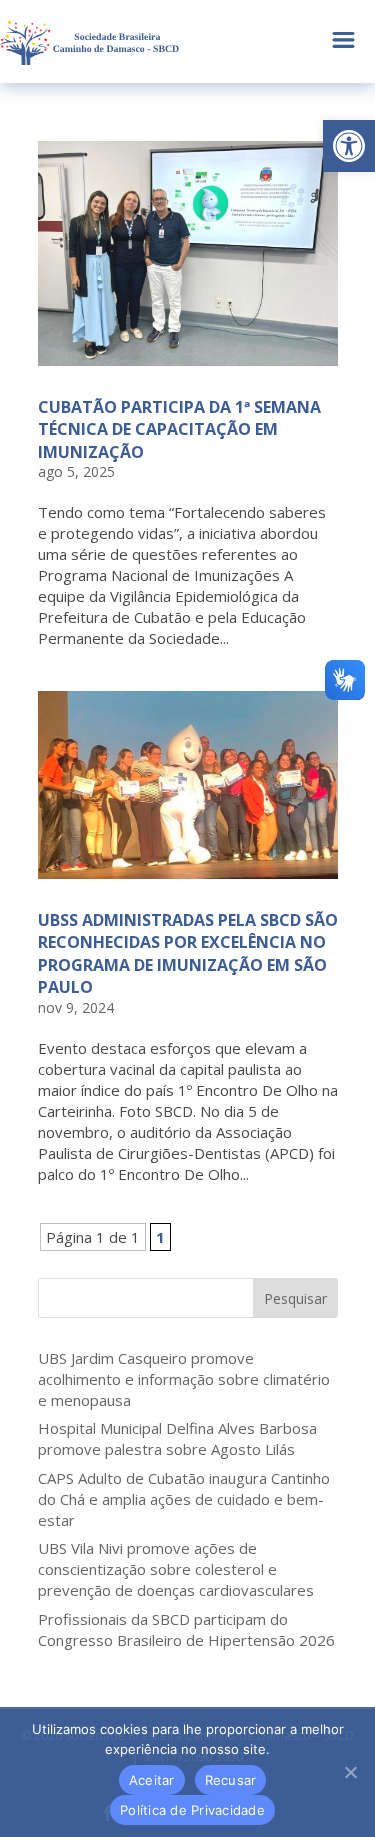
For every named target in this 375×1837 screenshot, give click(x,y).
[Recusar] (350, 1772)
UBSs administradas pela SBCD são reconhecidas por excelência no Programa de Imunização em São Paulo (188, 953)
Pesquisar (295, 1298)
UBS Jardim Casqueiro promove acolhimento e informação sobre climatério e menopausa (184, 1379)
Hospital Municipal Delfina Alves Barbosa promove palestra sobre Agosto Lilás (177, 1438)
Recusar (231, 1780)
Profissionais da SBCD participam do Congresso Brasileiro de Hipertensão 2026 (186, 1629)
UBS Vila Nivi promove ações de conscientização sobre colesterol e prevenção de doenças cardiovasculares (176, 1569)
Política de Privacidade (192, 1810)
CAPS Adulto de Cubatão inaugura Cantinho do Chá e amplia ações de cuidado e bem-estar (184, 1499)
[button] (349, 146)
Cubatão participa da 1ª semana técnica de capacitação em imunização (179, 429)
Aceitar (152, 1780)
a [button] (343, 41)
